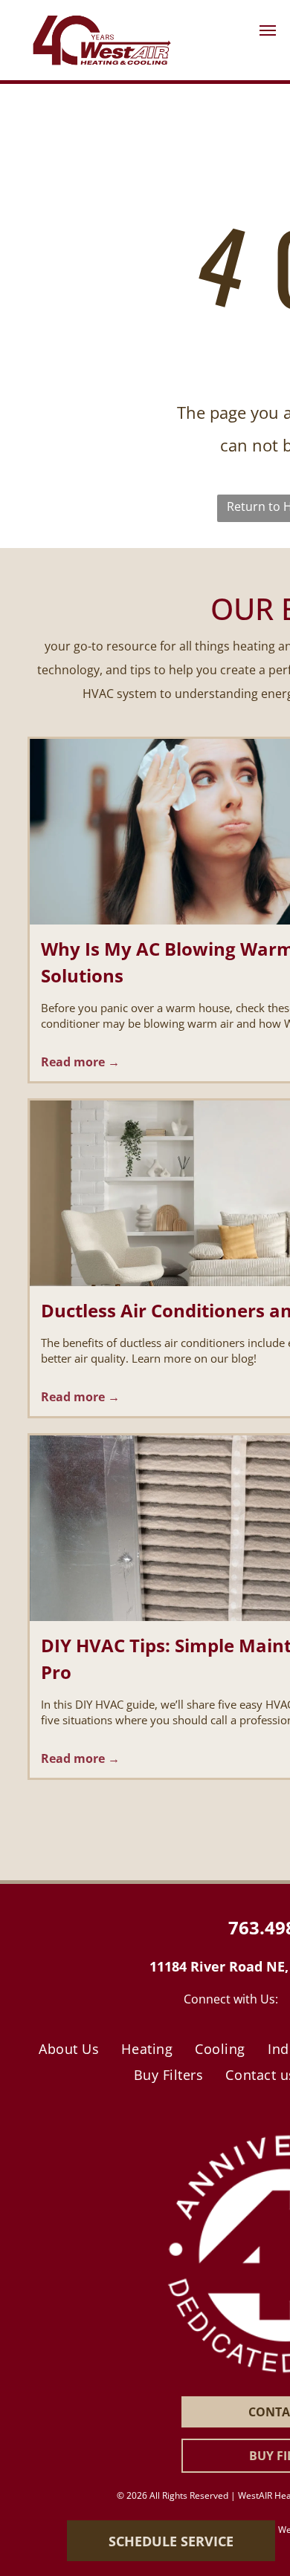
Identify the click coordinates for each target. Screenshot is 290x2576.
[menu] (268, 30)
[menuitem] (69, 2049)
